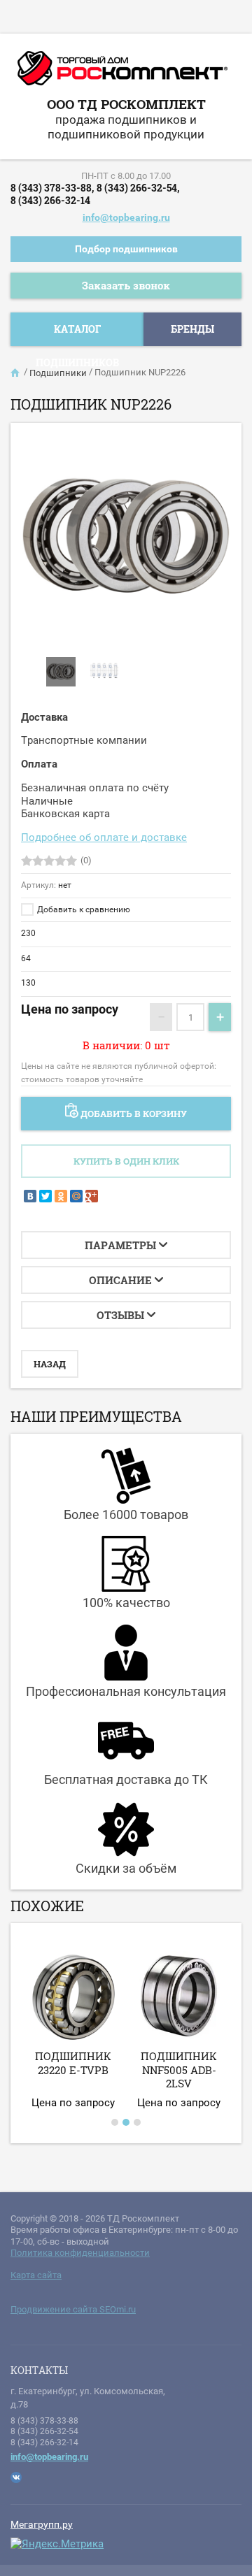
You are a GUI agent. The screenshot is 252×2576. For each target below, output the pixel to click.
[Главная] (16, 373)
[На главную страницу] (122, 73)
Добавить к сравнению (83, 909)
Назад (50, 1364)
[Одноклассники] (61, 1196)
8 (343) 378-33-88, (52, 188)
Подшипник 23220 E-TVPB (73, 2063)
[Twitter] (45, 1196)
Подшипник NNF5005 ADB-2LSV (179, 2070)
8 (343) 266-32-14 (50, 200)
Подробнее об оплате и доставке (104, 837)
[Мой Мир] (76, 1196)
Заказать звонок (126, 285)
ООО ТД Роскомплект (126, 104)
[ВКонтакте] (30, 1196)
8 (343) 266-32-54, (138, 188)
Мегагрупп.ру (42, 2524)
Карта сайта (36, 2275)
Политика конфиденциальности (80, 2253)
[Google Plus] (92, 1196)
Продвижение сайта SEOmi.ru (73, 2309)
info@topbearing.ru (126, 217)
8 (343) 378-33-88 (44, 2421)
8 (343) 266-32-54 (44, 2431)
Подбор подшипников (126, 249)
